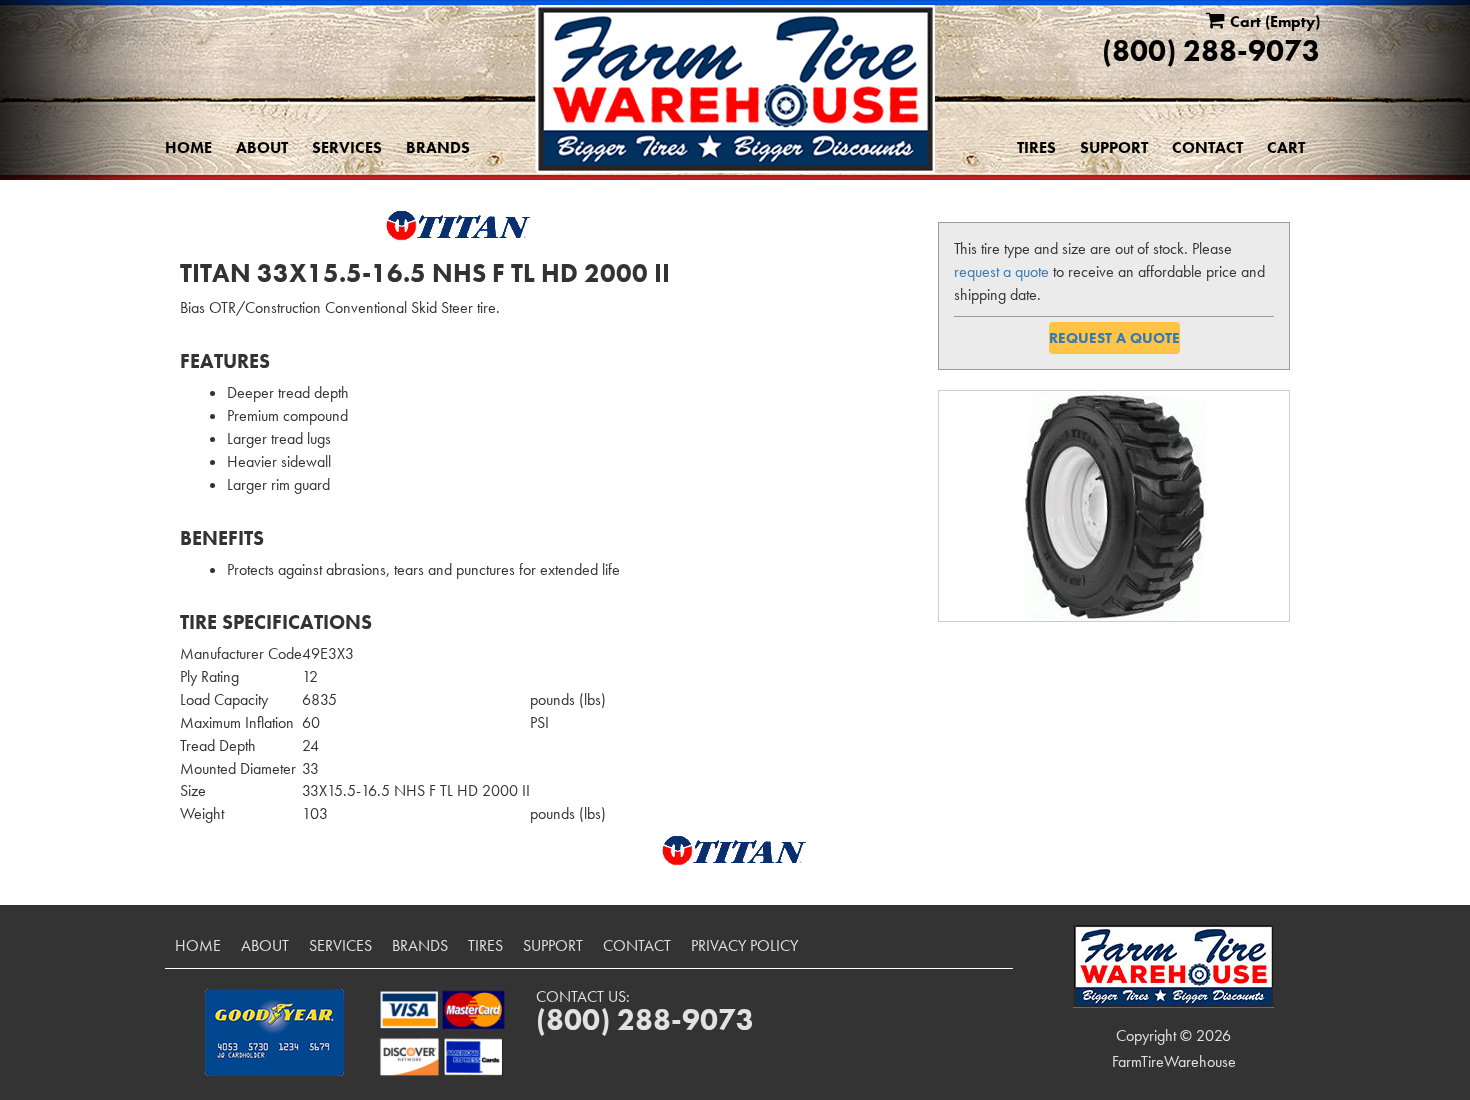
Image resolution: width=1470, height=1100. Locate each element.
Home (188, 147)
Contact (1207, 147)
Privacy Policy (744, 945)
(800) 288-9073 (1211, 51)
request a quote (1001, 271)
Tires (1036, 147)
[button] (274, 1032)
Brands (438, 147)
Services (347, 147)
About (262, 147)
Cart (1286, 147)
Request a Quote (1114, 338)
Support (1114, 147)
